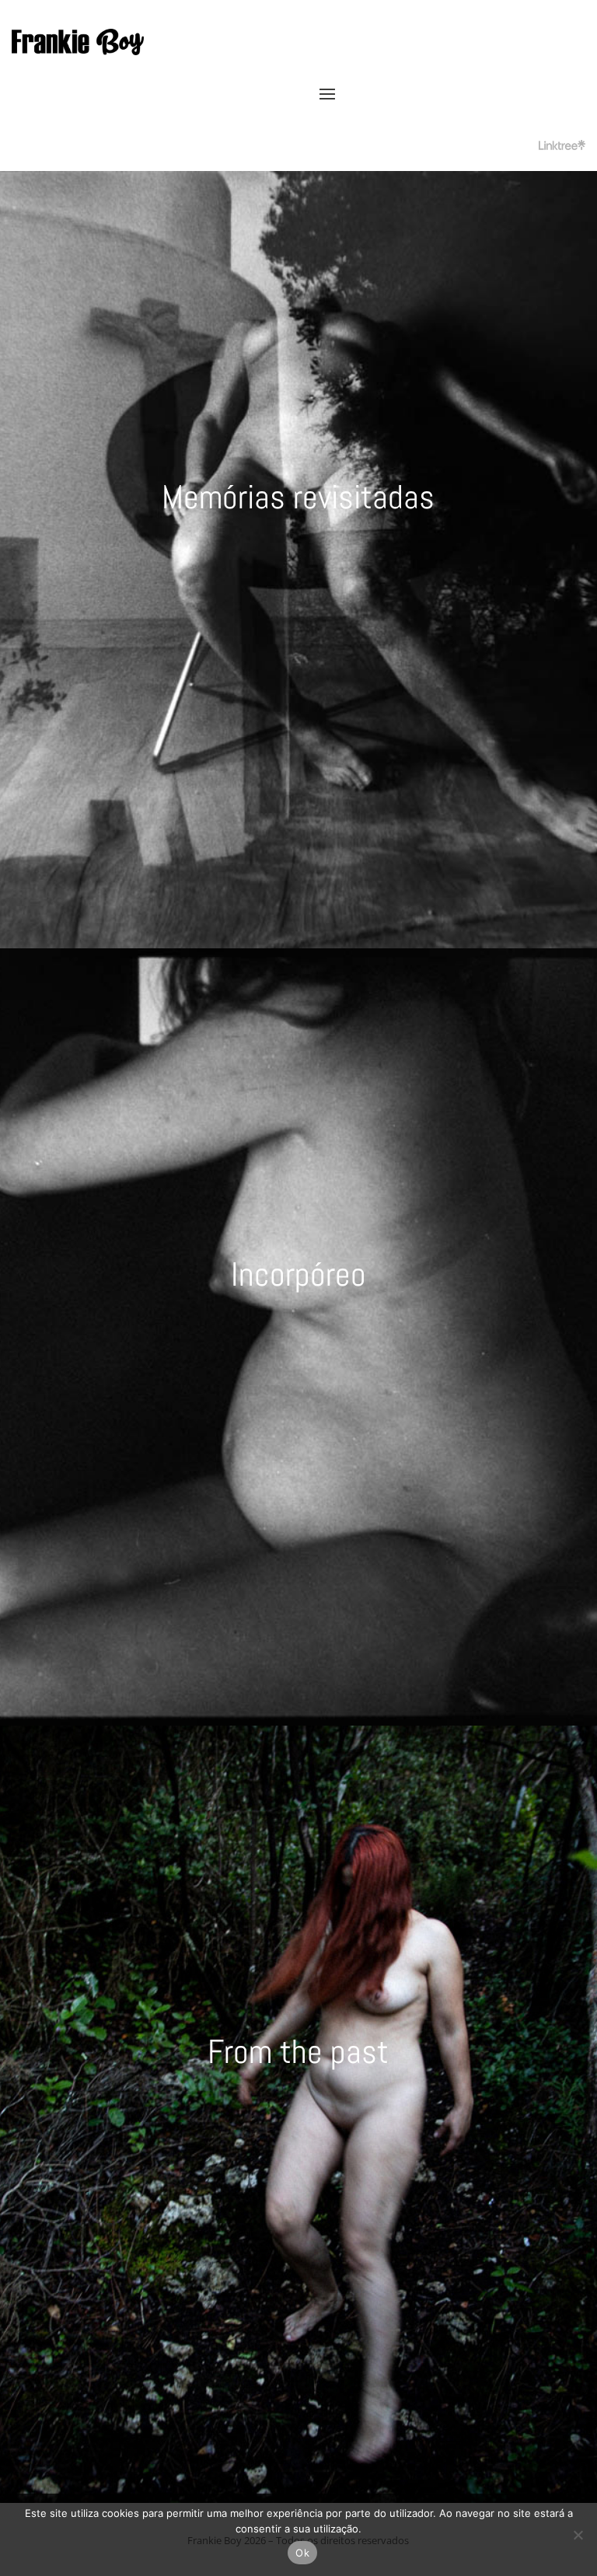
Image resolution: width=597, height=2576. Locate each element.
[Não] (578, 2535)
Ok (302, 2553)
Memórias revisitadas (298, 497)
